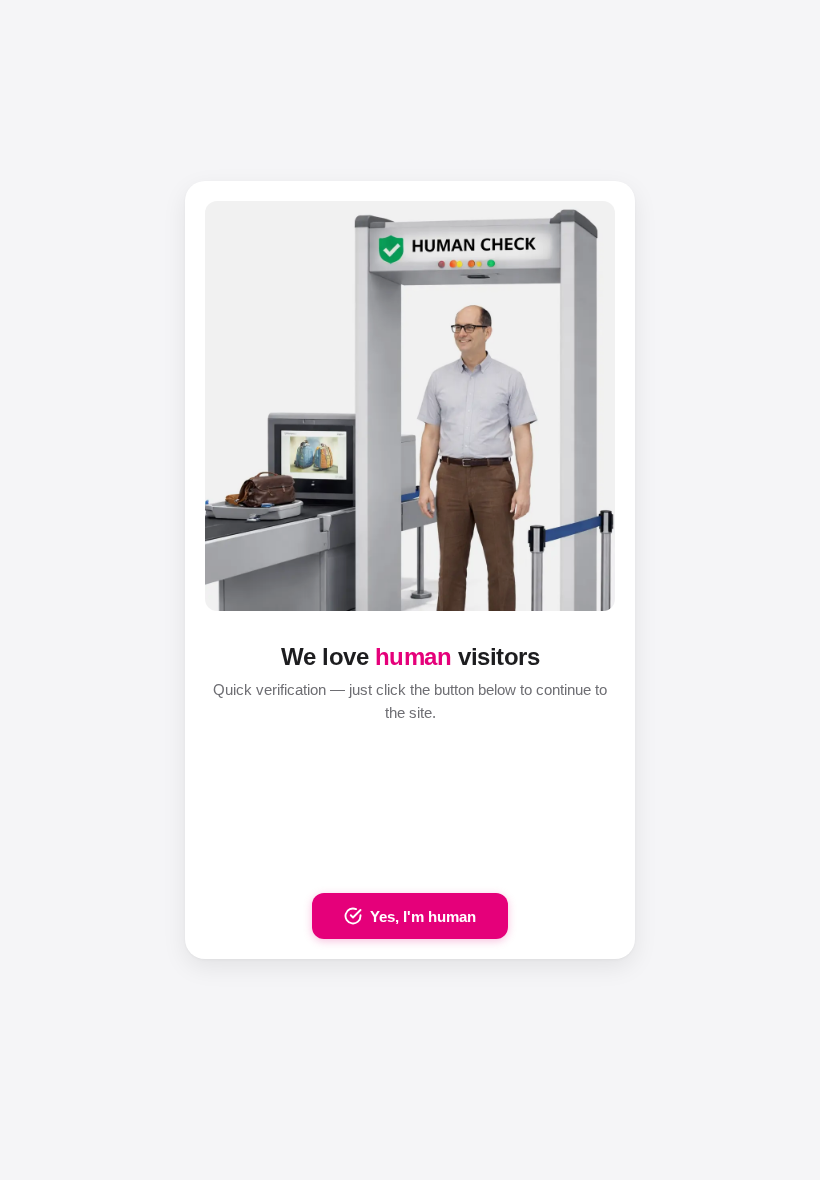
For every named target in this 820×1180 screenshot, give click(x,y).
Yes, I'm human (423, 916)
